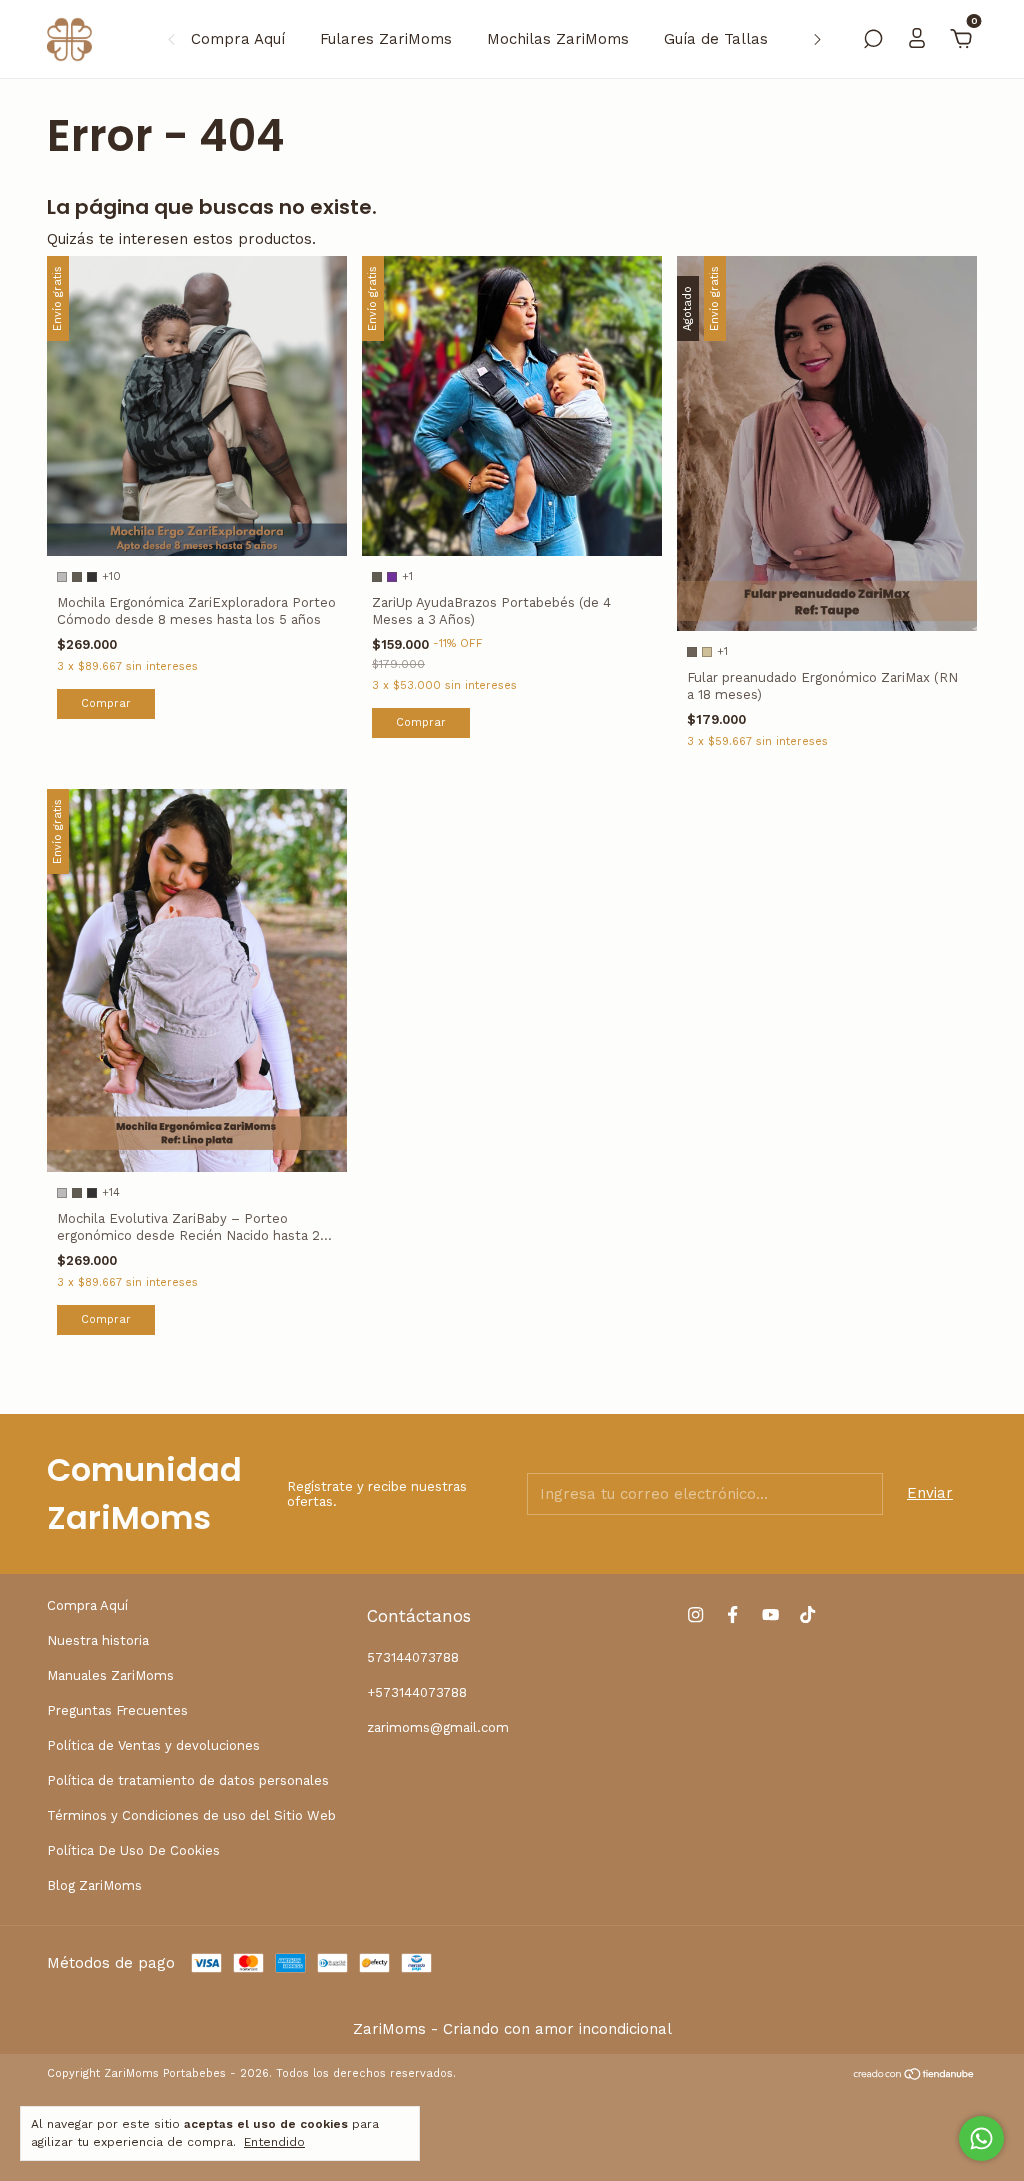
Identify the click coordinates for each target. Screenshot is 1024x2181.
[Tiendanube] (914, 2076)
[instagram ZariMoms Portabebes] (695, 1614)
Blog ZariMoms (94, 1885)
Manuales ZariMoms (110, 1675)
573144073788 (413, 1657)
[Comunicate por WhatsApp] (981, 2138)
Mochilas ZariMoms (558, 39)
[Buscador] (873, 41)
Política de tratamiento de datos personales (188, 1780)
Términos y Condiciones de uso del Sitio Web (191, 1815)
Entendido (274, 2142)
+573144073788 (417, 1692)
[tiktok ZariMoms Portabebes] (807, 1614)
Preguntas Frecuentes (117, 1710)
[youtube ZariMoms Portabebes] (770, 1614)
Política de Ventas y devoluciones (153, 1745)
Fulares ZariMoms (386, 39)
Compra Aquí (238, 39)
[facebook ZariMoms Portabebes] (732, 1614)
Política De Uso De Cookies (133, 1850)
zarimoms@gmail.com (438, 1727)
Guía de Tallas (716, 39)
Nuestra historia (98, 1640)
